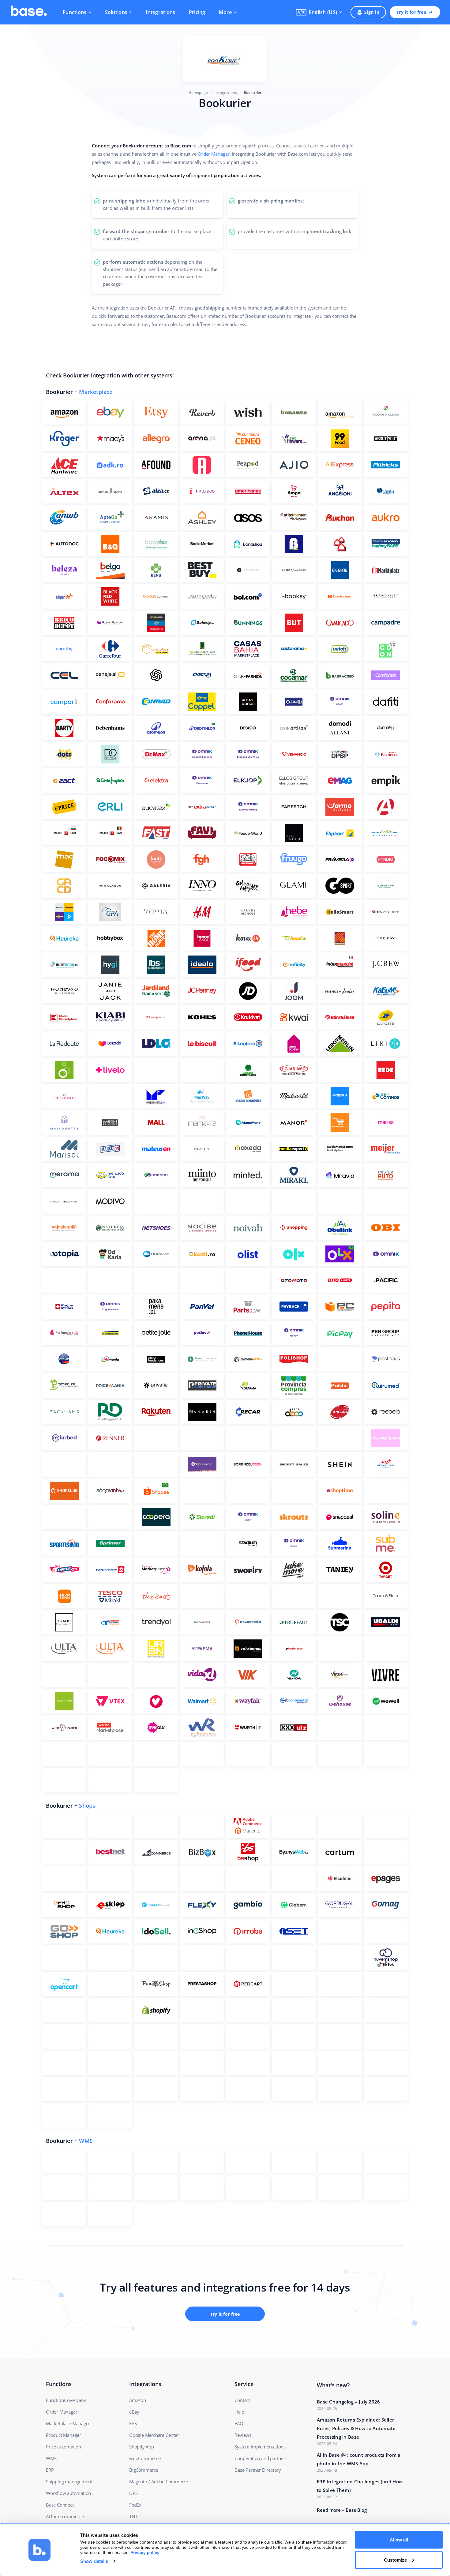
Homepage (198, 93)
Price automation (64, 2447)
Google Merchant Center (154, 2435)
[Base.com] (29, 12)
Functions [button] (75, 12)
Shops (87, 1806)
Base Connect (60, 2505)
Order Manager (214, 154)
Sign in (372, 12)
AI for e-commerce (65, 2516)
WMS (86, 2141)
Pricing (197, 12)
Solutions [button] (116, 12)
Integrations (160, 12)
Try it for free (411, 12)
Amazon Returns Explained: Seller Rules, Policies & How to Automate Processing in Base (356, 2428)
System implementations (260, 2447)
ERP (50, 2470)
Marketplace (96, 392)
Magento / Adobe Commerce (159, 2481)
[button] (319, 12)
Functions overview (66, 2400)
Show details (94, 2561)
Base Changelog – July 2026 (349, 2402)
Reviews (243, 2435)
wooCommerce (145, 2458)
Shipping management (69, 2481)
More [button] (225, 12)
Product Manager (64, 2435)
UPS (133, 2493)
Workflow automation (68, 2493)
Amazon (138, 2400)
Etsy (133, 2423)
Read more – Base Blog (342, 2510)
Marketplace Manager (68, 2423)
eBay (134, 2412)
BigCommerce (144, 2470)
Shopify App (142, 2447)
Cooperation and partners (261, 2458)
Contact (242, 2400)
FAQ (239, 2423)
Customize (395, 2560)
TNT (133, 2516)
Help (239, 2412)
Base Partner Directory (258, 2470)
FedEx (135, 2505)
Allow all (399, 2540)
